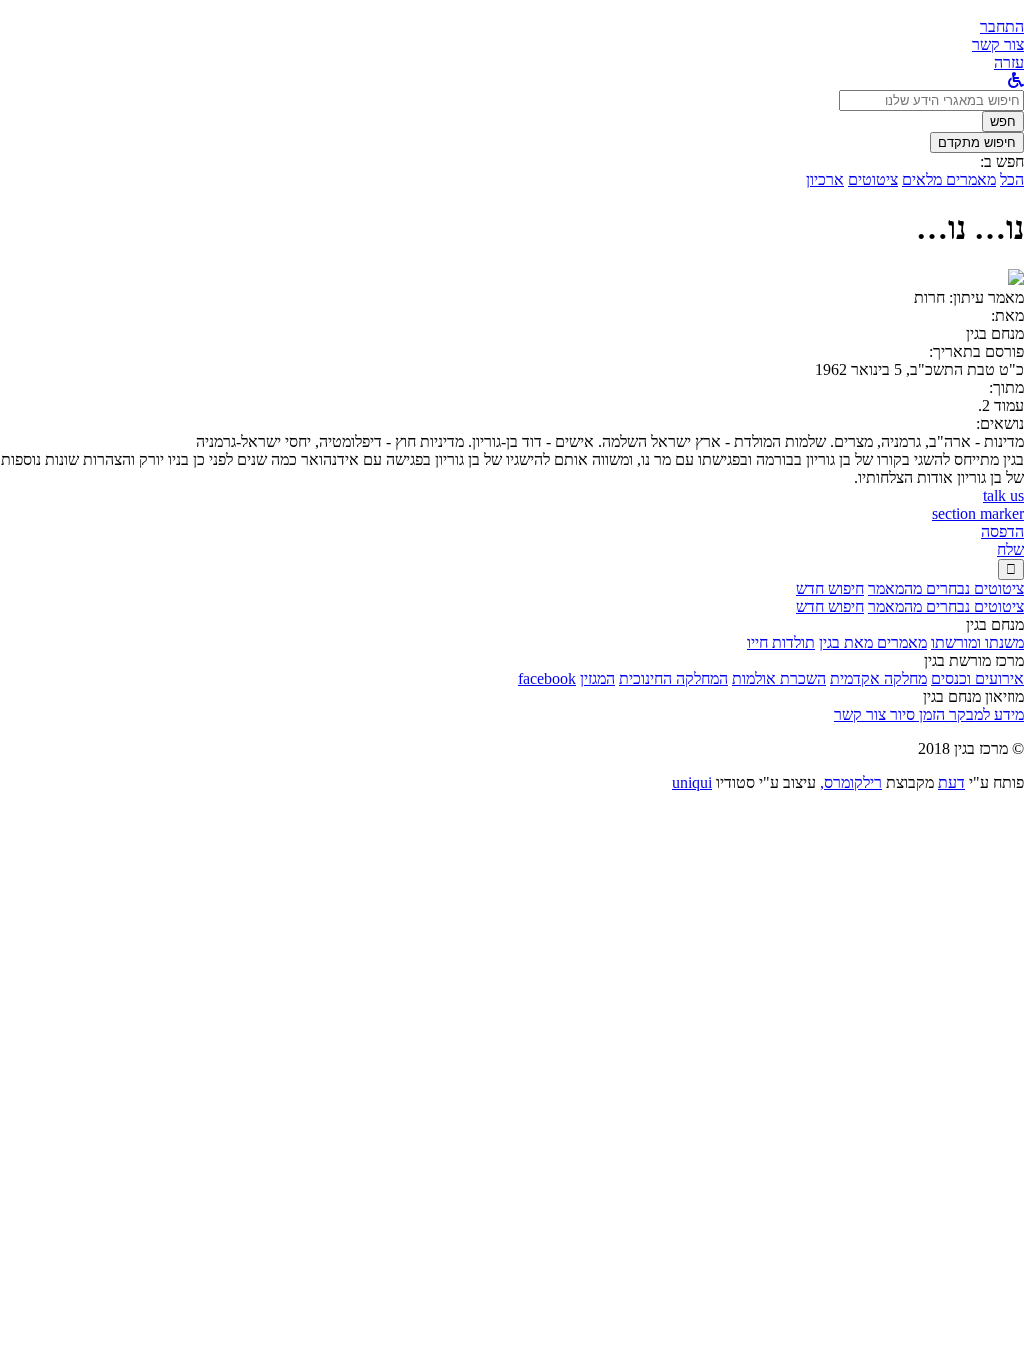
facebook (547, 678)
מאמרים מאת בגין (873, 642)
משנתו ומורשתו (977, 642)
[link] (998, 44)
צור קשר (860, 714)
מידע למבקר (984, 714)
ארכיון (825, 179)
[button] (1002, 26)
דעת (951, 782)
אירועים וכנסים (977, 678)
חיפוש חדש (830, 588)
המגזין (597, 678)
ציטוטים (873, 179)
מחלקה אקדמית (878, 678)
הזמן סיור (915, 714)
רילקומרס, (851, 782)
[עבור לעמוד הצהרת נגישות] (1016, 80)
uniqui (692, 782)
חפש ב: (1002, 161)
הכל (1012, 179)
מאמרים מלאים (949, 179)
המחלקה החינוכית (673, 678)
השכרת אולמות (779, 678)
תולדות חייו (781, 642)
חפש (1003, 121)
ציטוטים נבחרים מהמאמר (946, 588)
